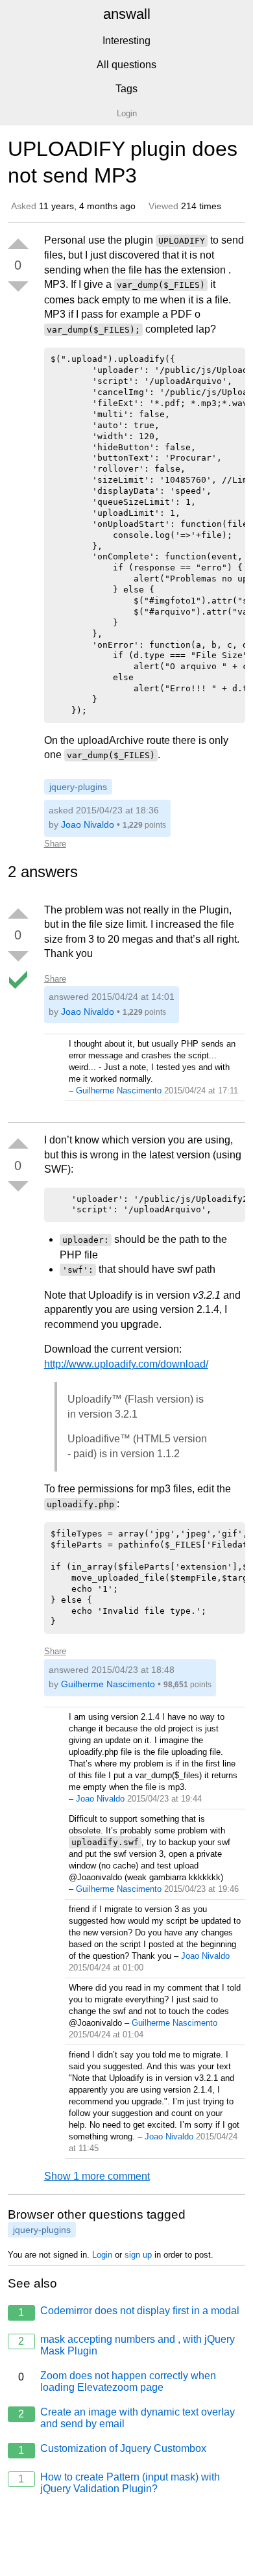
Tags (126, 89)
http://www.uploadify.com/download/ (126, 1364)
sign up (138, 2255)
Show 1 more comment (97, 2176)
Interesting (126, 41)
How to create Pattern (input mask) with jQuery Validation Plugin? (119, 2483)
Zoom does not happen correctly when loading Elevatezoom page (117, 2381)
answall (127, 14)
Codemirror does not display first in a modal (129, 2312)
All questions (126, 65)
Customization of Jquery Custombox (112, 2449)
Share (55, 844)
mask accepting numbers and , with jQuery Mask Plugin (126, 2345)
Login (102, 2255)
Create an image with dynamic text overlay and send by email (126, 2418)
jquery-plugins (78, 787)
